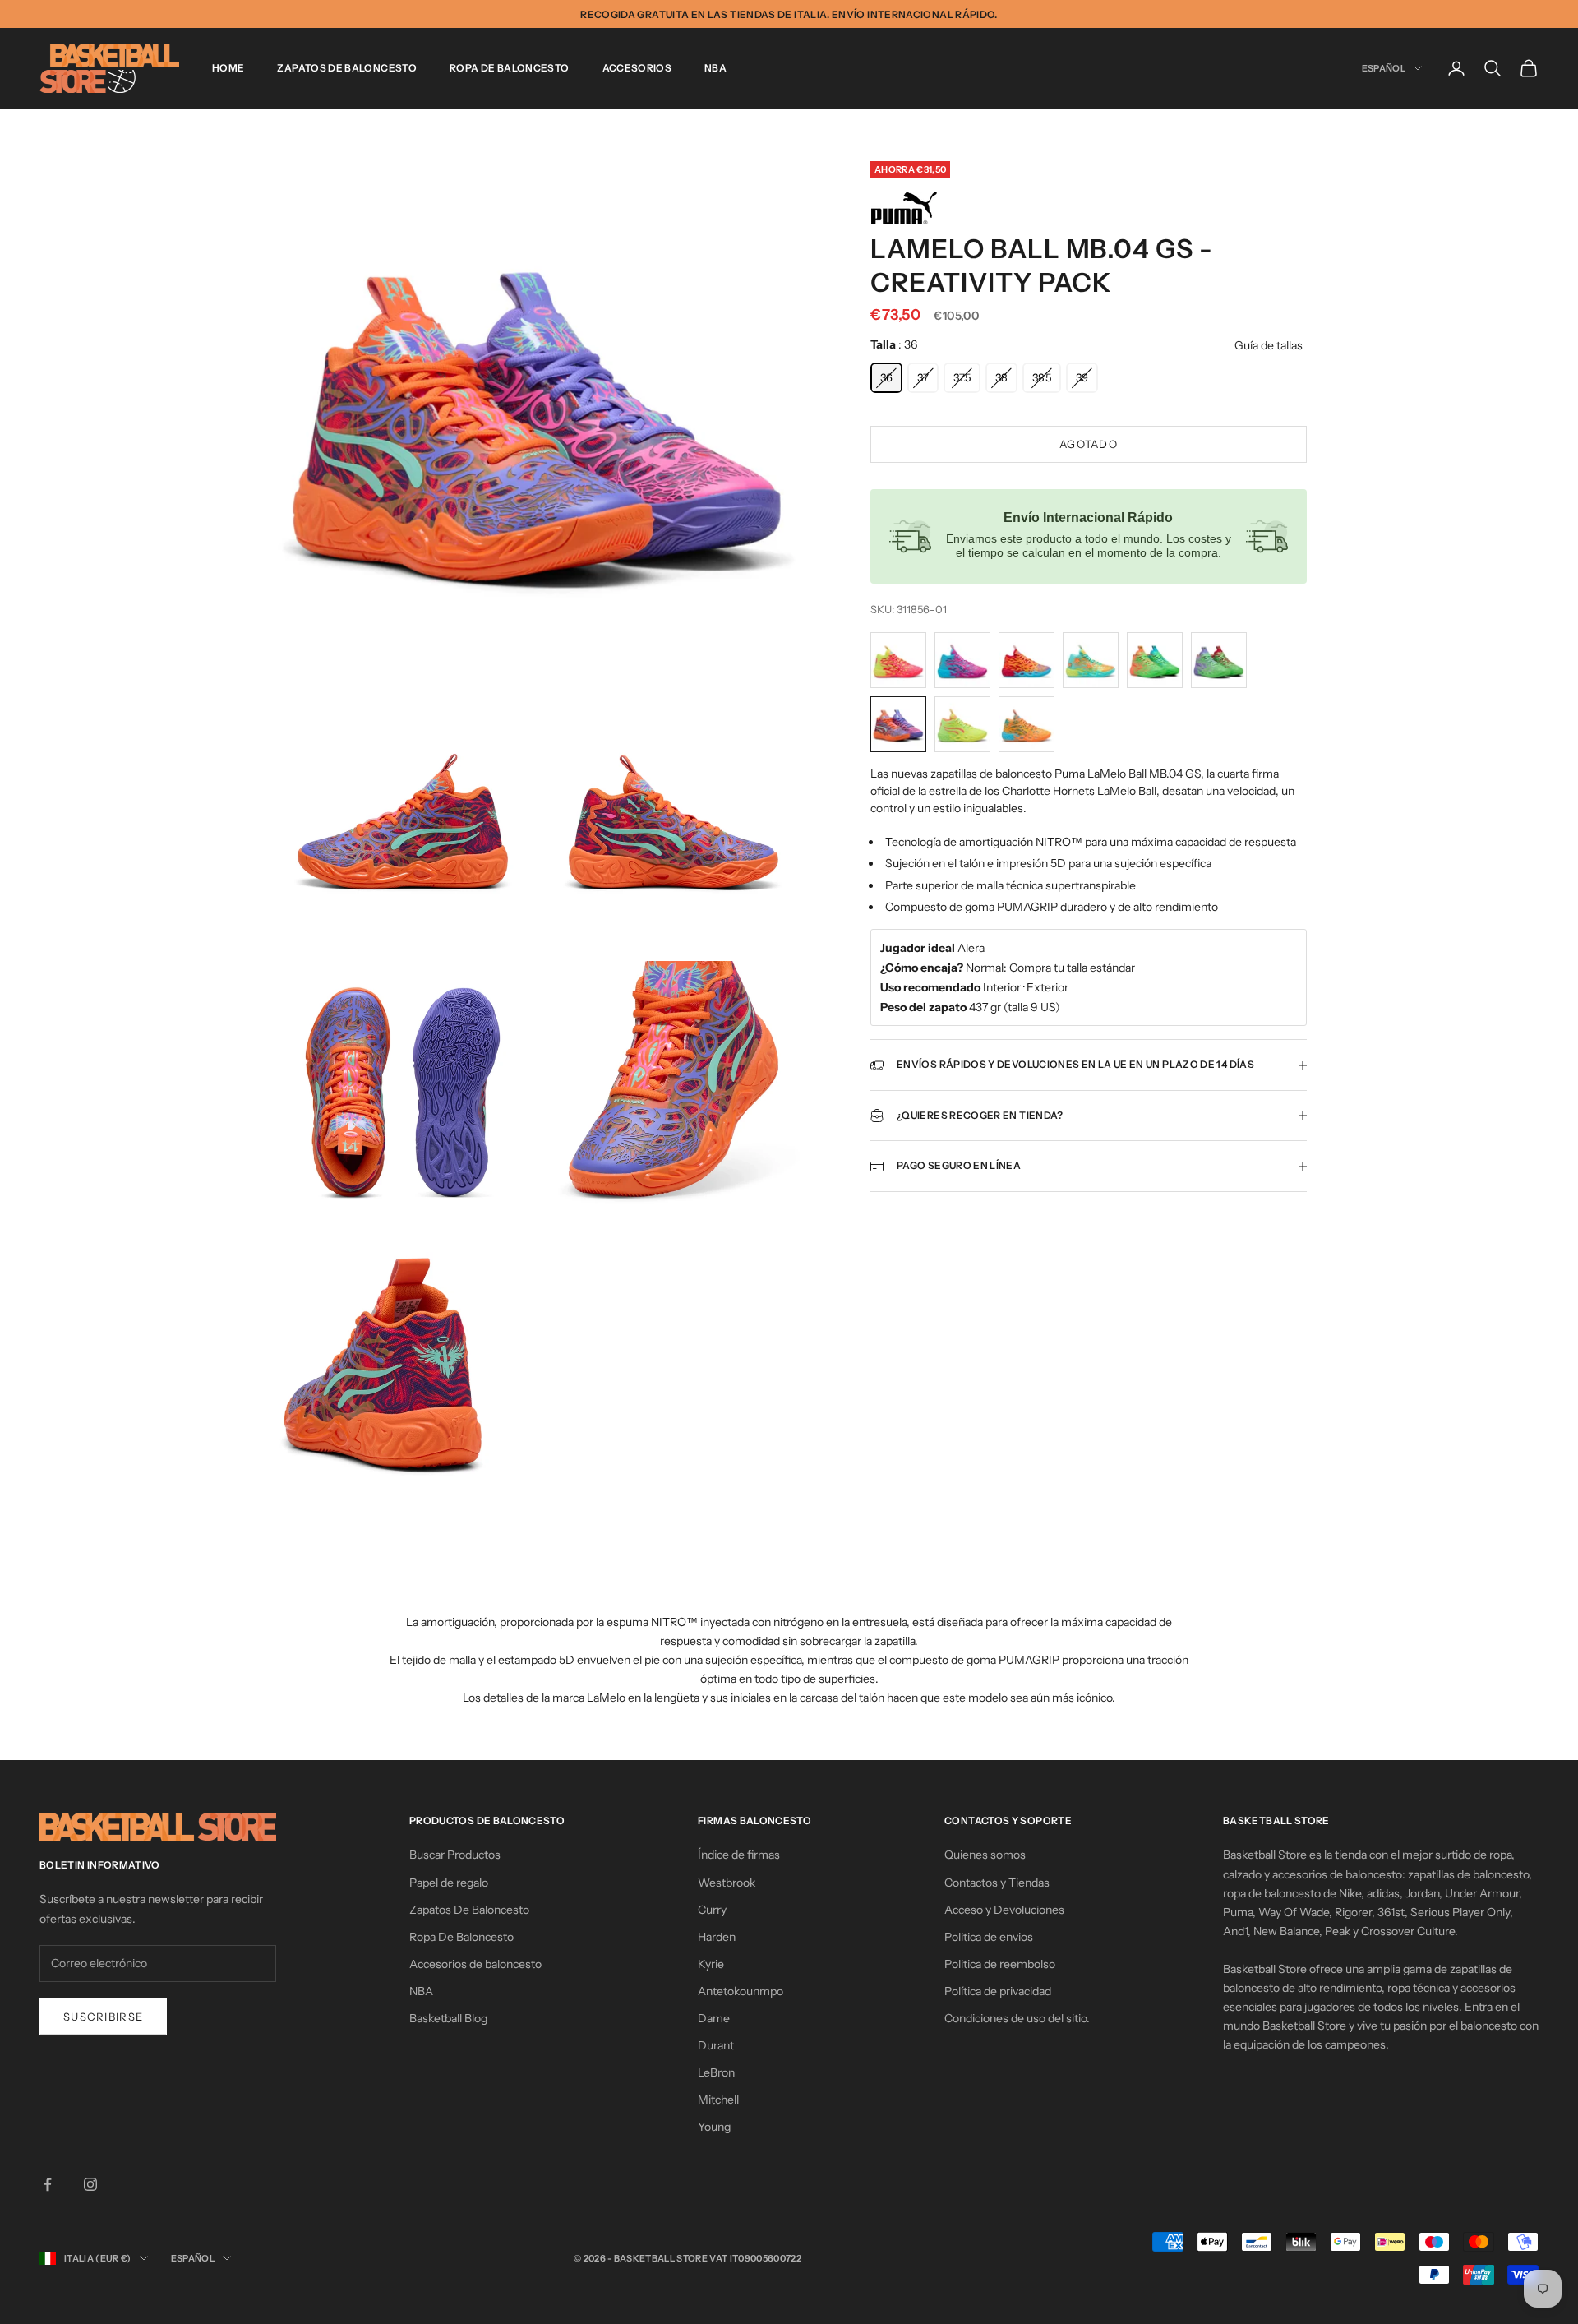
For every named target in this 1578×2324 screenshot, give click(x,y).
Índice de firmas (739, 1855)
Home (228, 68)
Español (1384, 68)
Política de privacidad (998, 1991)
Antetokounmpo (741, 1991)
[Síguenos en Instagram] (90, 2184)
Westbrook (727, 1883)
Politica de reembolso (1000, 1964)
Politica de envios (989, 1937)
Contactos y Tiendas (997, 1883)
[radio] (886, 378)
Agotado (1089, 444)
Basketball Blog (448, 2018)
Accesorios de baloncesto (475, 1964)
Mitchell (718, 2100)
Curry (712, 1910)
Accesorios (637, 68)
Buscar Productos (455, 1855)
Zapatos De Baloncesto (347, 68)
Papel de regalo (449, 1883)
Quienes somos (985, 1855)
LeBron (716, 2072)
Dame (714, 2018)
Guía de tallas (1269, 345)
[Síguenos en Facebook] (48, 2184)
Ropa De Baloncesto (509, 68)
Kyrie (711, 1964)
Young (714, 2127)
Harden (717, 1937)
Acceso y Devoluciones (1004, 1910)
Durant (716, 2045)
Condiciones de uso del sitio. (1017, 2018)
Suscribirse (103, 2017)
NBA (715, 68)
